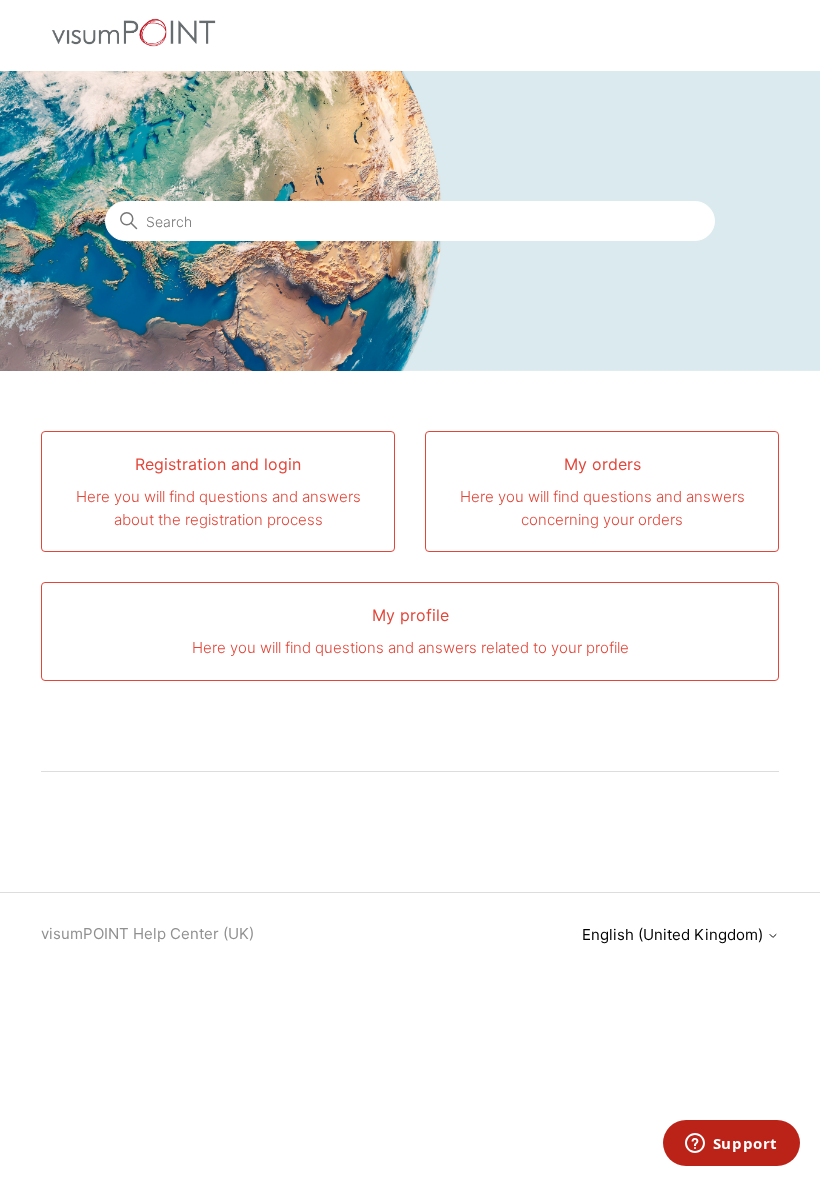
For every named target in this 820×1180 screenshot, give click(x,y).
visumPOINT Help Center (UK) (147, 933)
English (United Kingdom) (674, 934)
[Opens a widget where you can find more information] (731, 1145)
